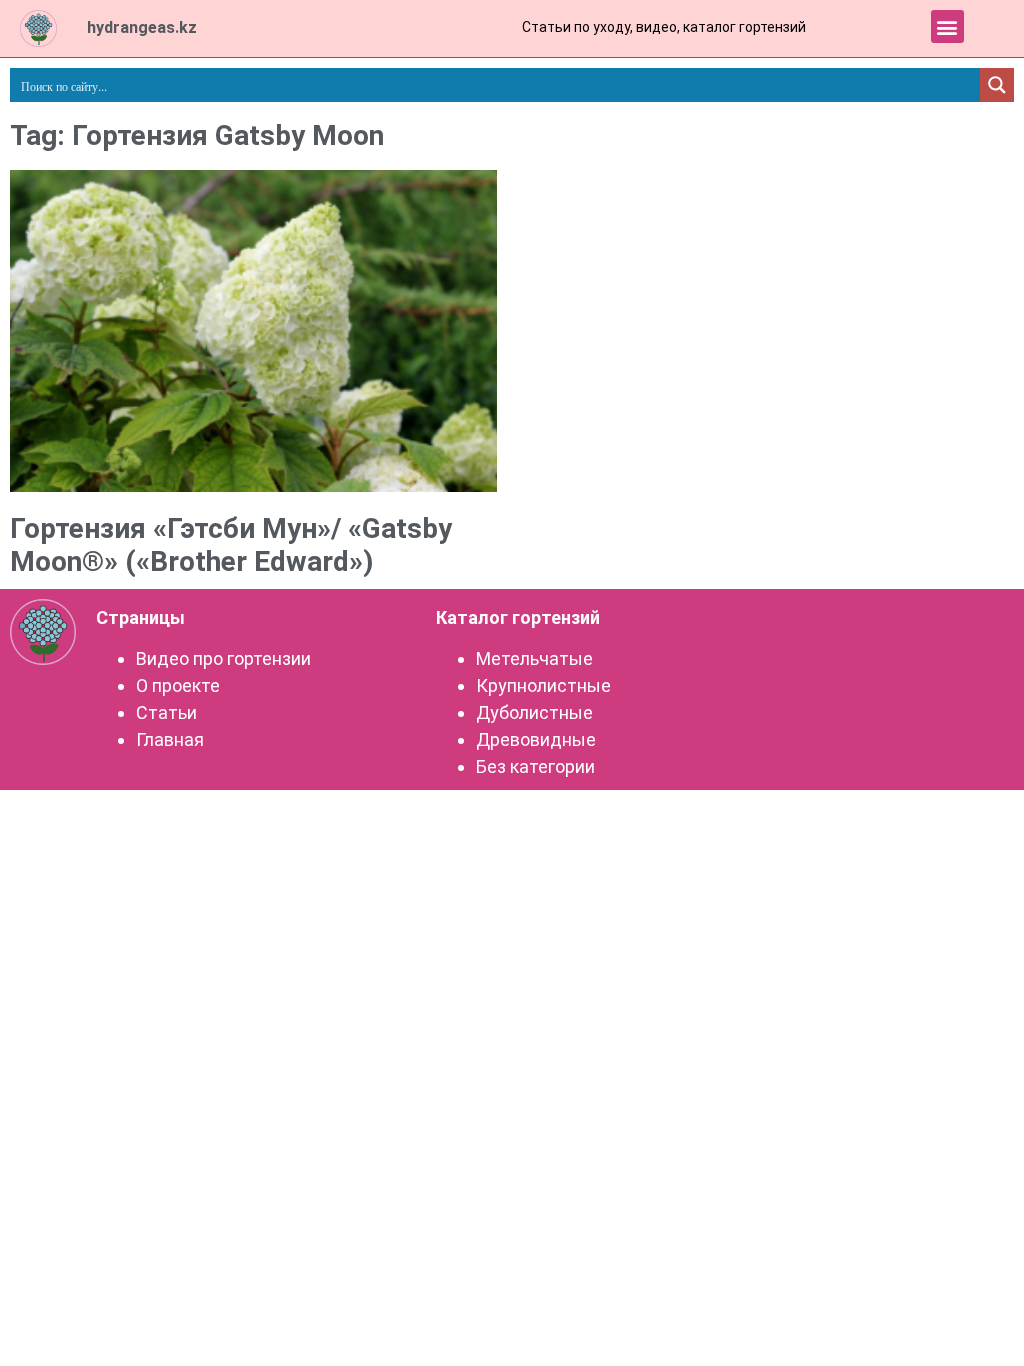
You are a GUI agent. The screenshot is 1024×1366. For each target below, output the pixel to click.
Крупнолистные (543, 685)
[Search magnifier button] (997, 85)
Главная (170, 739)
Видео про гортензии (223, 658)
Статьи (166, 712)
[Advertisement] (770, 318)
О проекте (178, 685)
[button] (947, 26)
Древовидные (536, 739)
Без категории (535, 766)
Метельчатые (534, 658)
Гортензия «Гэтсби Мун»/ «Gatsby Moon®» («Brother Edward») (231, 545)
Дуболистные (534, 712)
